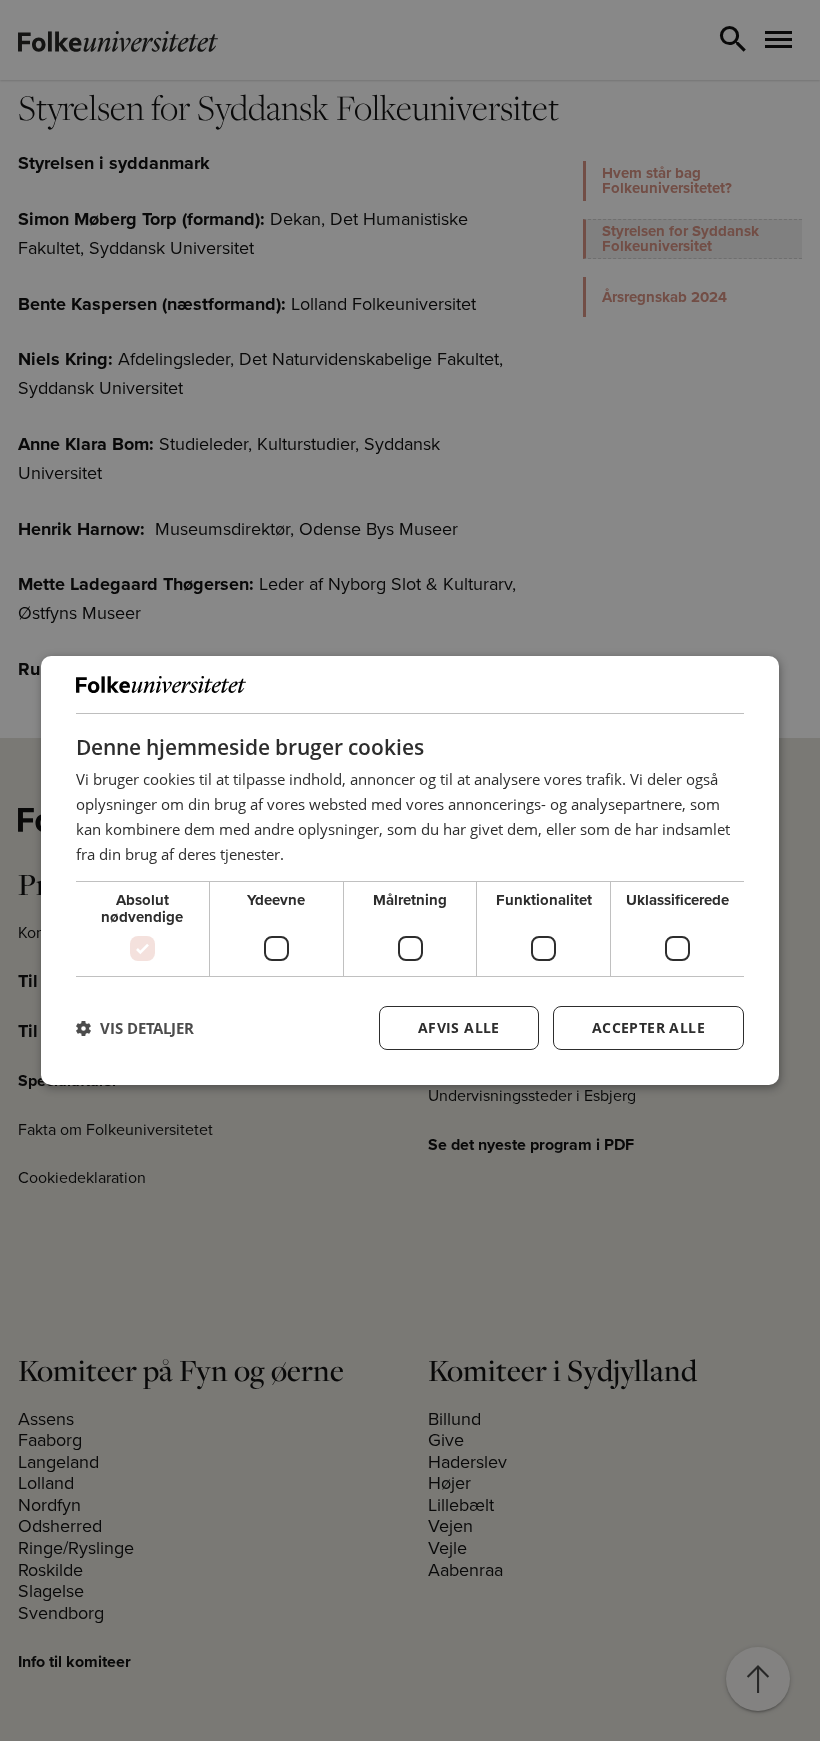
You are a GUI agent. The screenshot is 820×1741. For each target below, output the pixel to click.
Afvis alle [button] (459, 1027)
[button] (135, 1028)
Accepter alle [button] (648, 1027)
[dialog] (410, 871)
